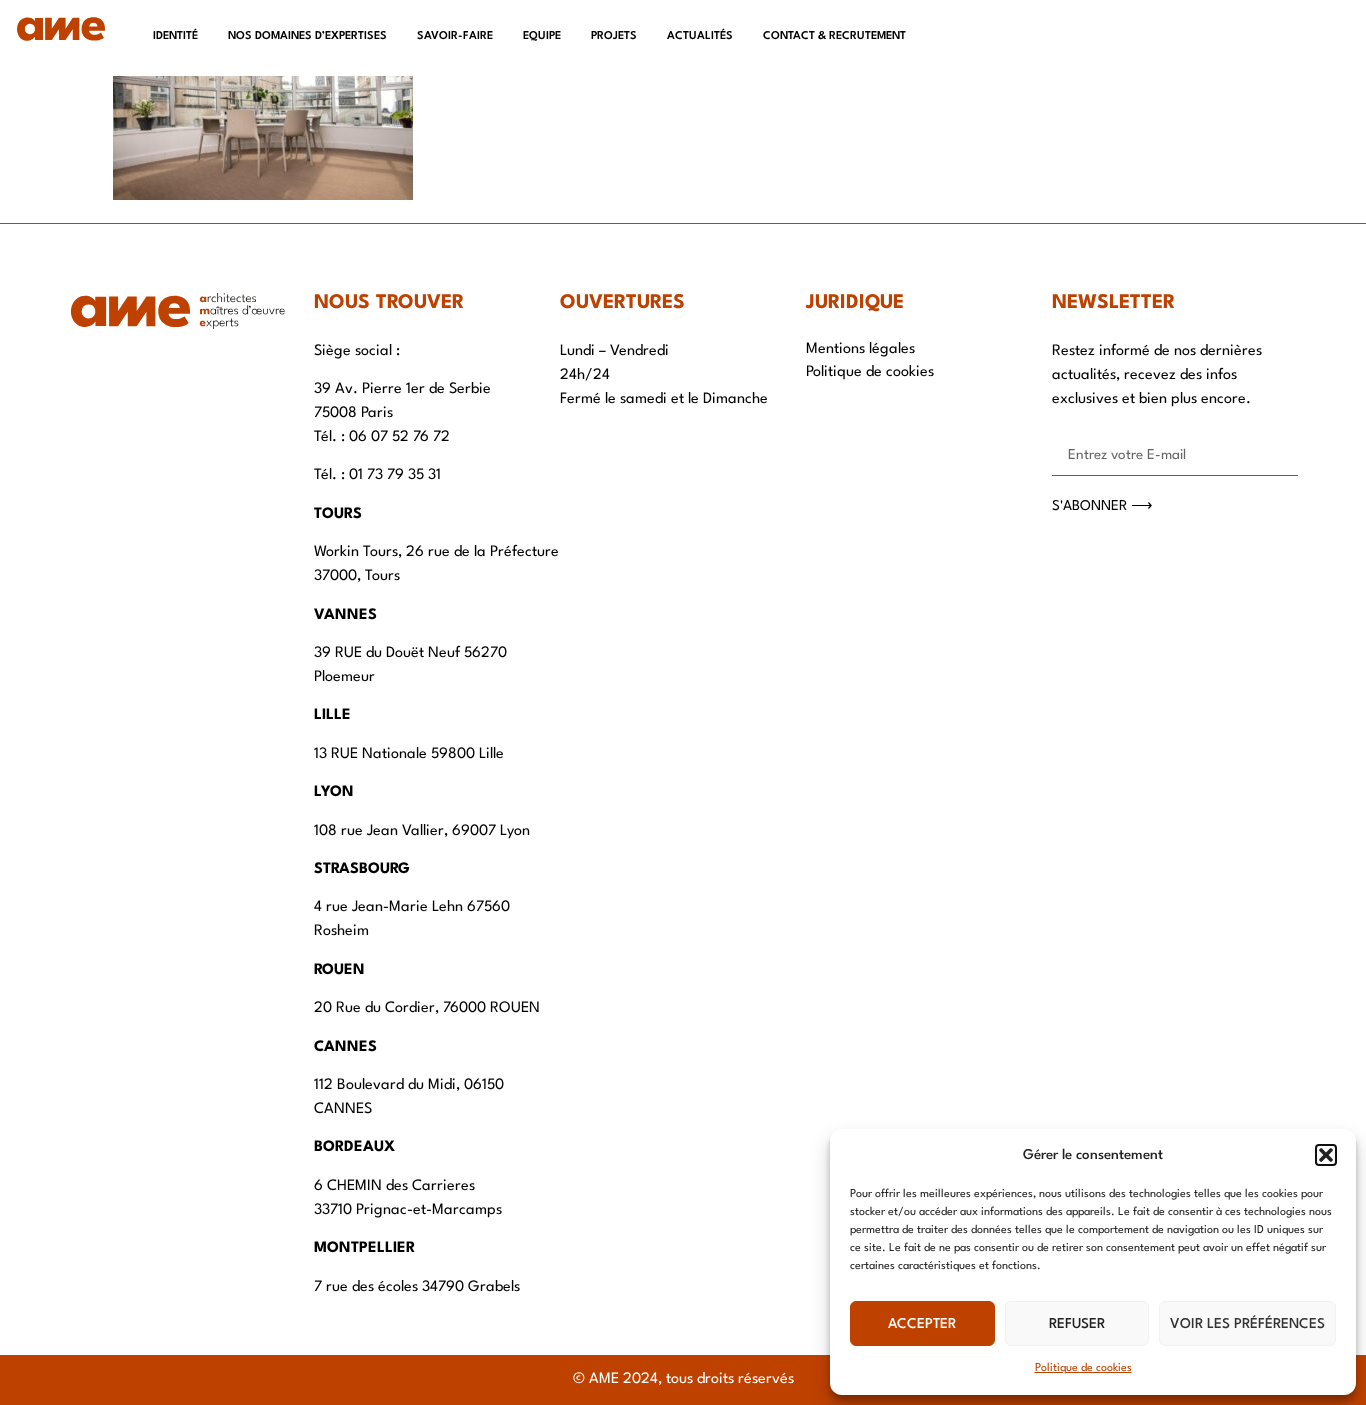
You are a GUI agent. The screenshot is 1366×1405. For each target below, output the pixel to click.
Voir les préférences (1247, 1324)
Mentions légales (860, 349)
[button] (1326, 1155)
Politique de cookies (1083, 1368)
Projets (614, 36)
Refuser (1077, 1324)
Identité (175, 36)
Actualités (700, 36)
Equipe (542, 36)
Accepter (922, 1324)
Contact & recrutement (834, 36)
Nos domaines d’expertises (307, 36)
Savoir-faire (455, 36)
